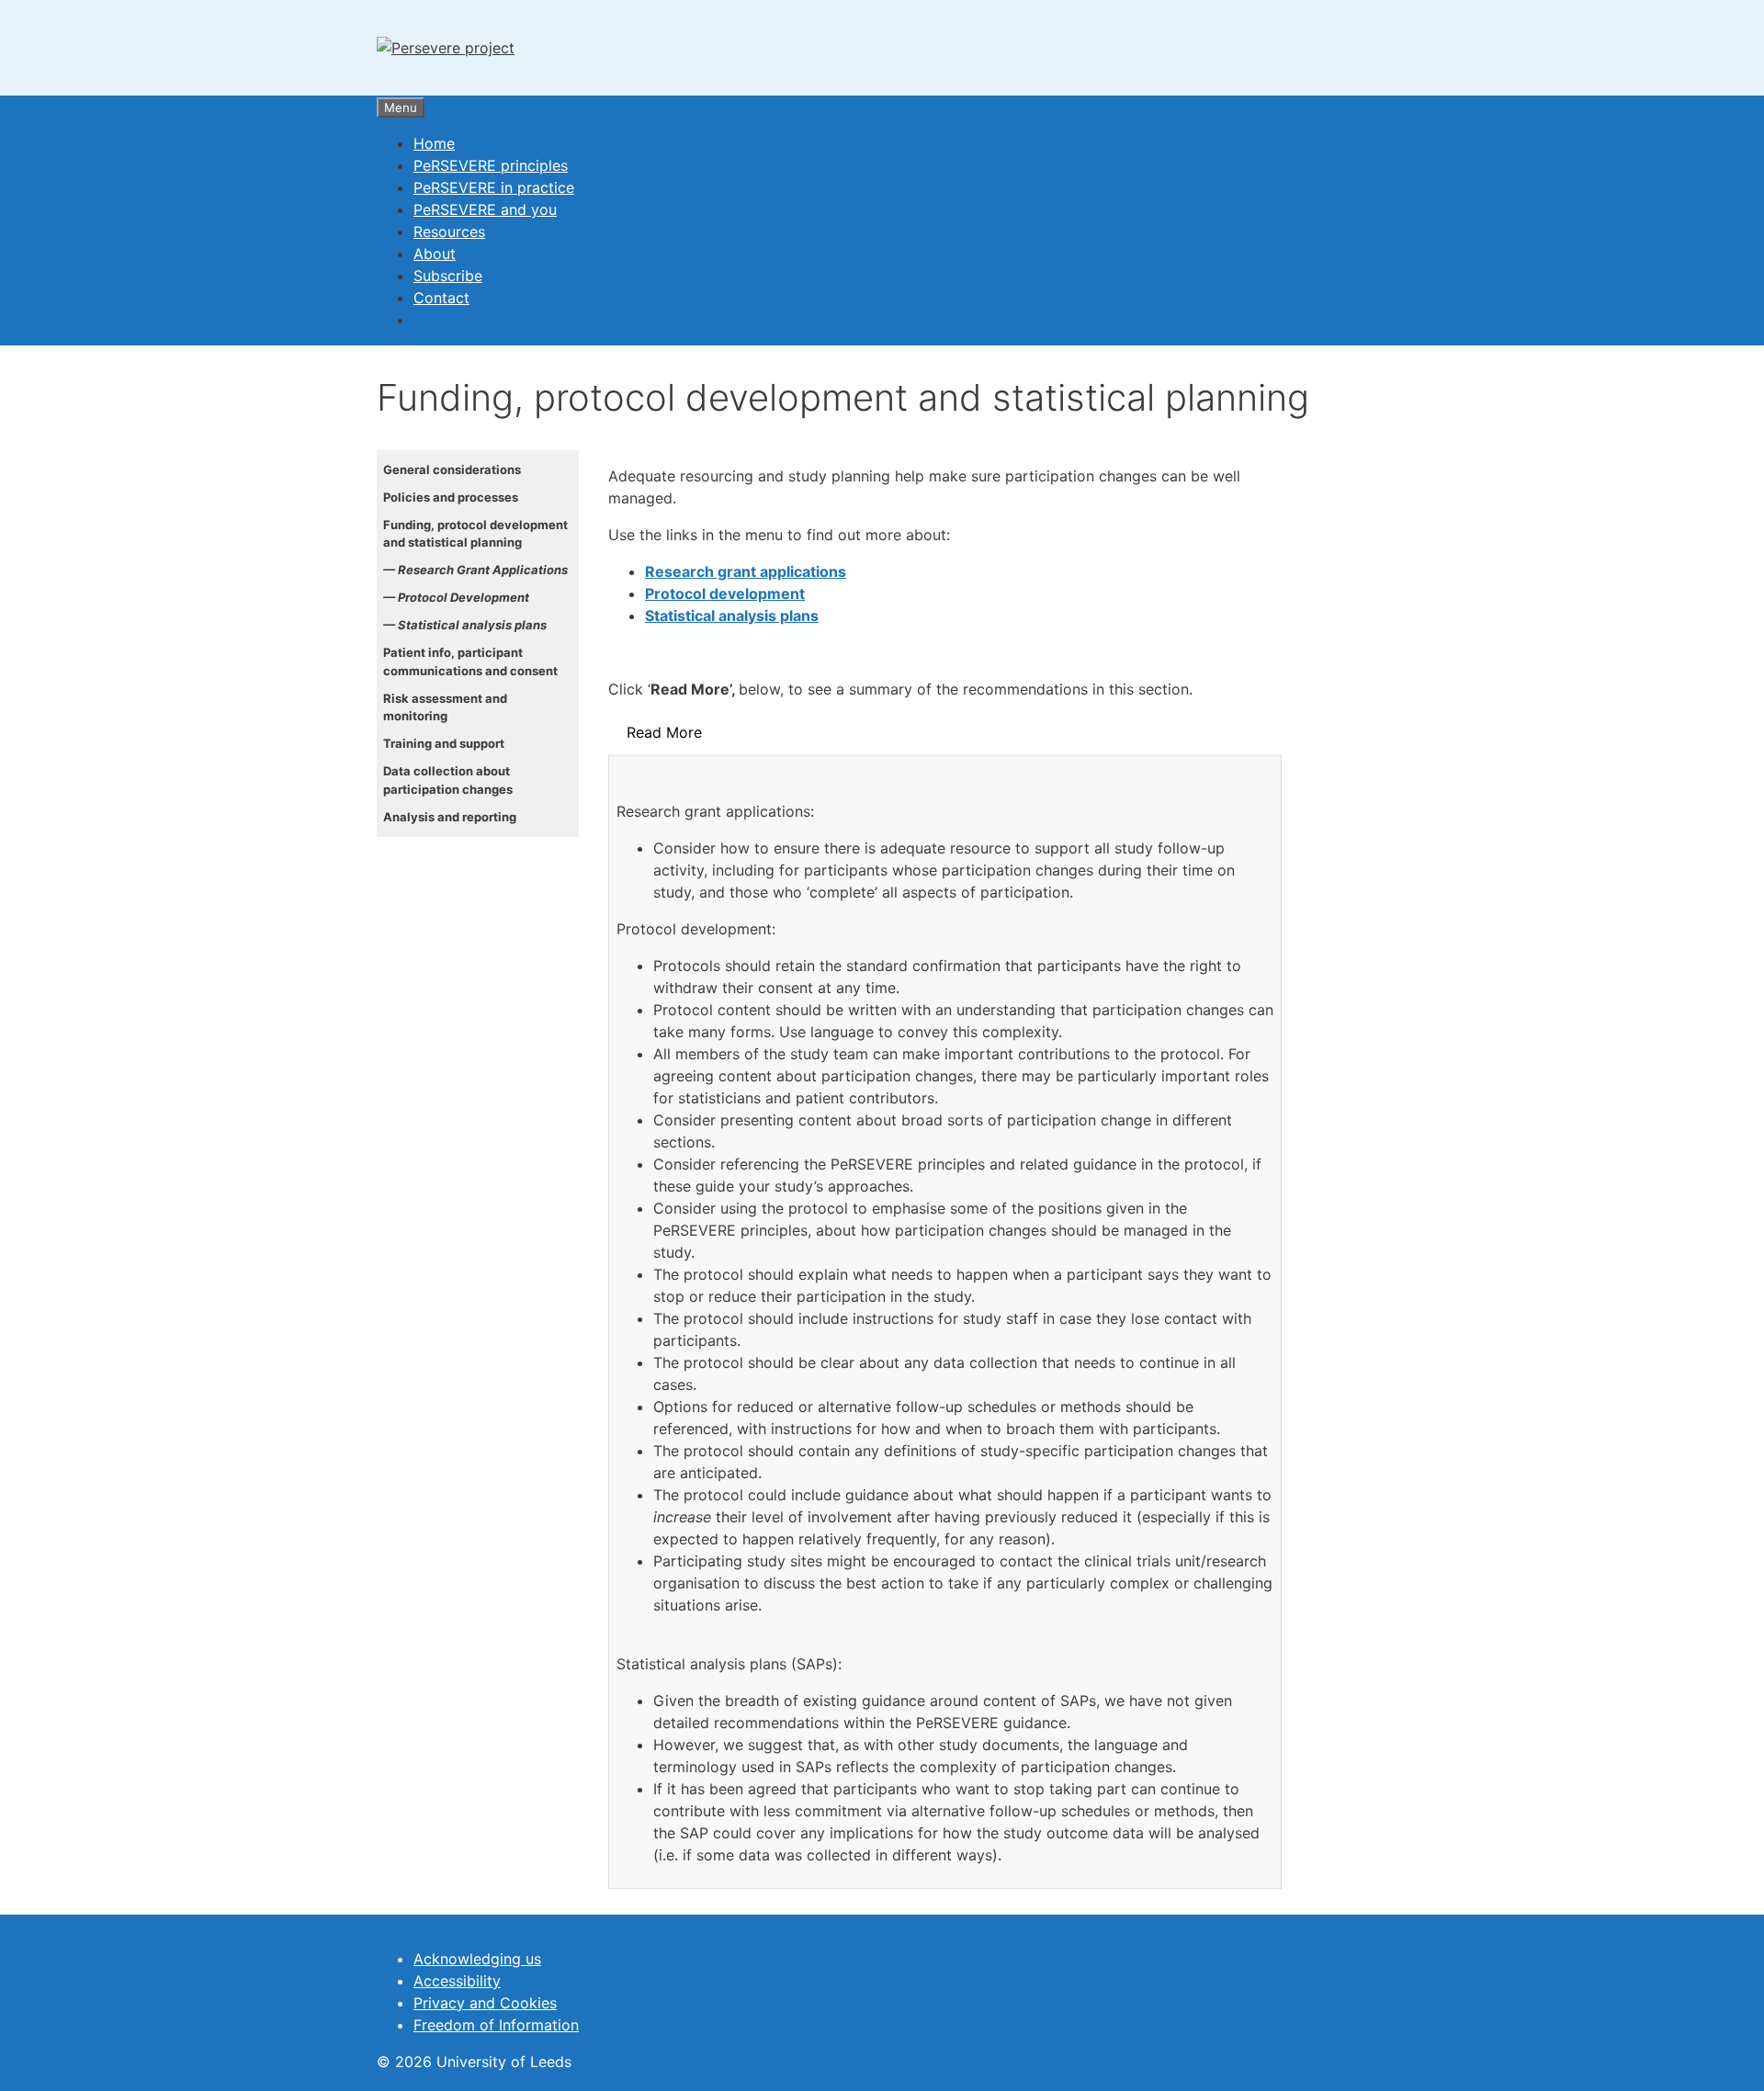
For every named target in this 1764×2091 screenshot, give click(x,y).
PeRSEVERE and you (485, 209)
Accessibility (457, 1981)
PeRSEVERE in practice (494, 187)
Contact (441, 298)
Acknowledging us (477, 1959)
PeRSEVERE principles (491, 165)
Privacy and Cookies (485, 2003)
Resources (449, 232)
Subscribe (448, 276)
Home (434, 143)
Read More (664, 732)
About (435, 254)
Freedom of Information (496, 2025)
